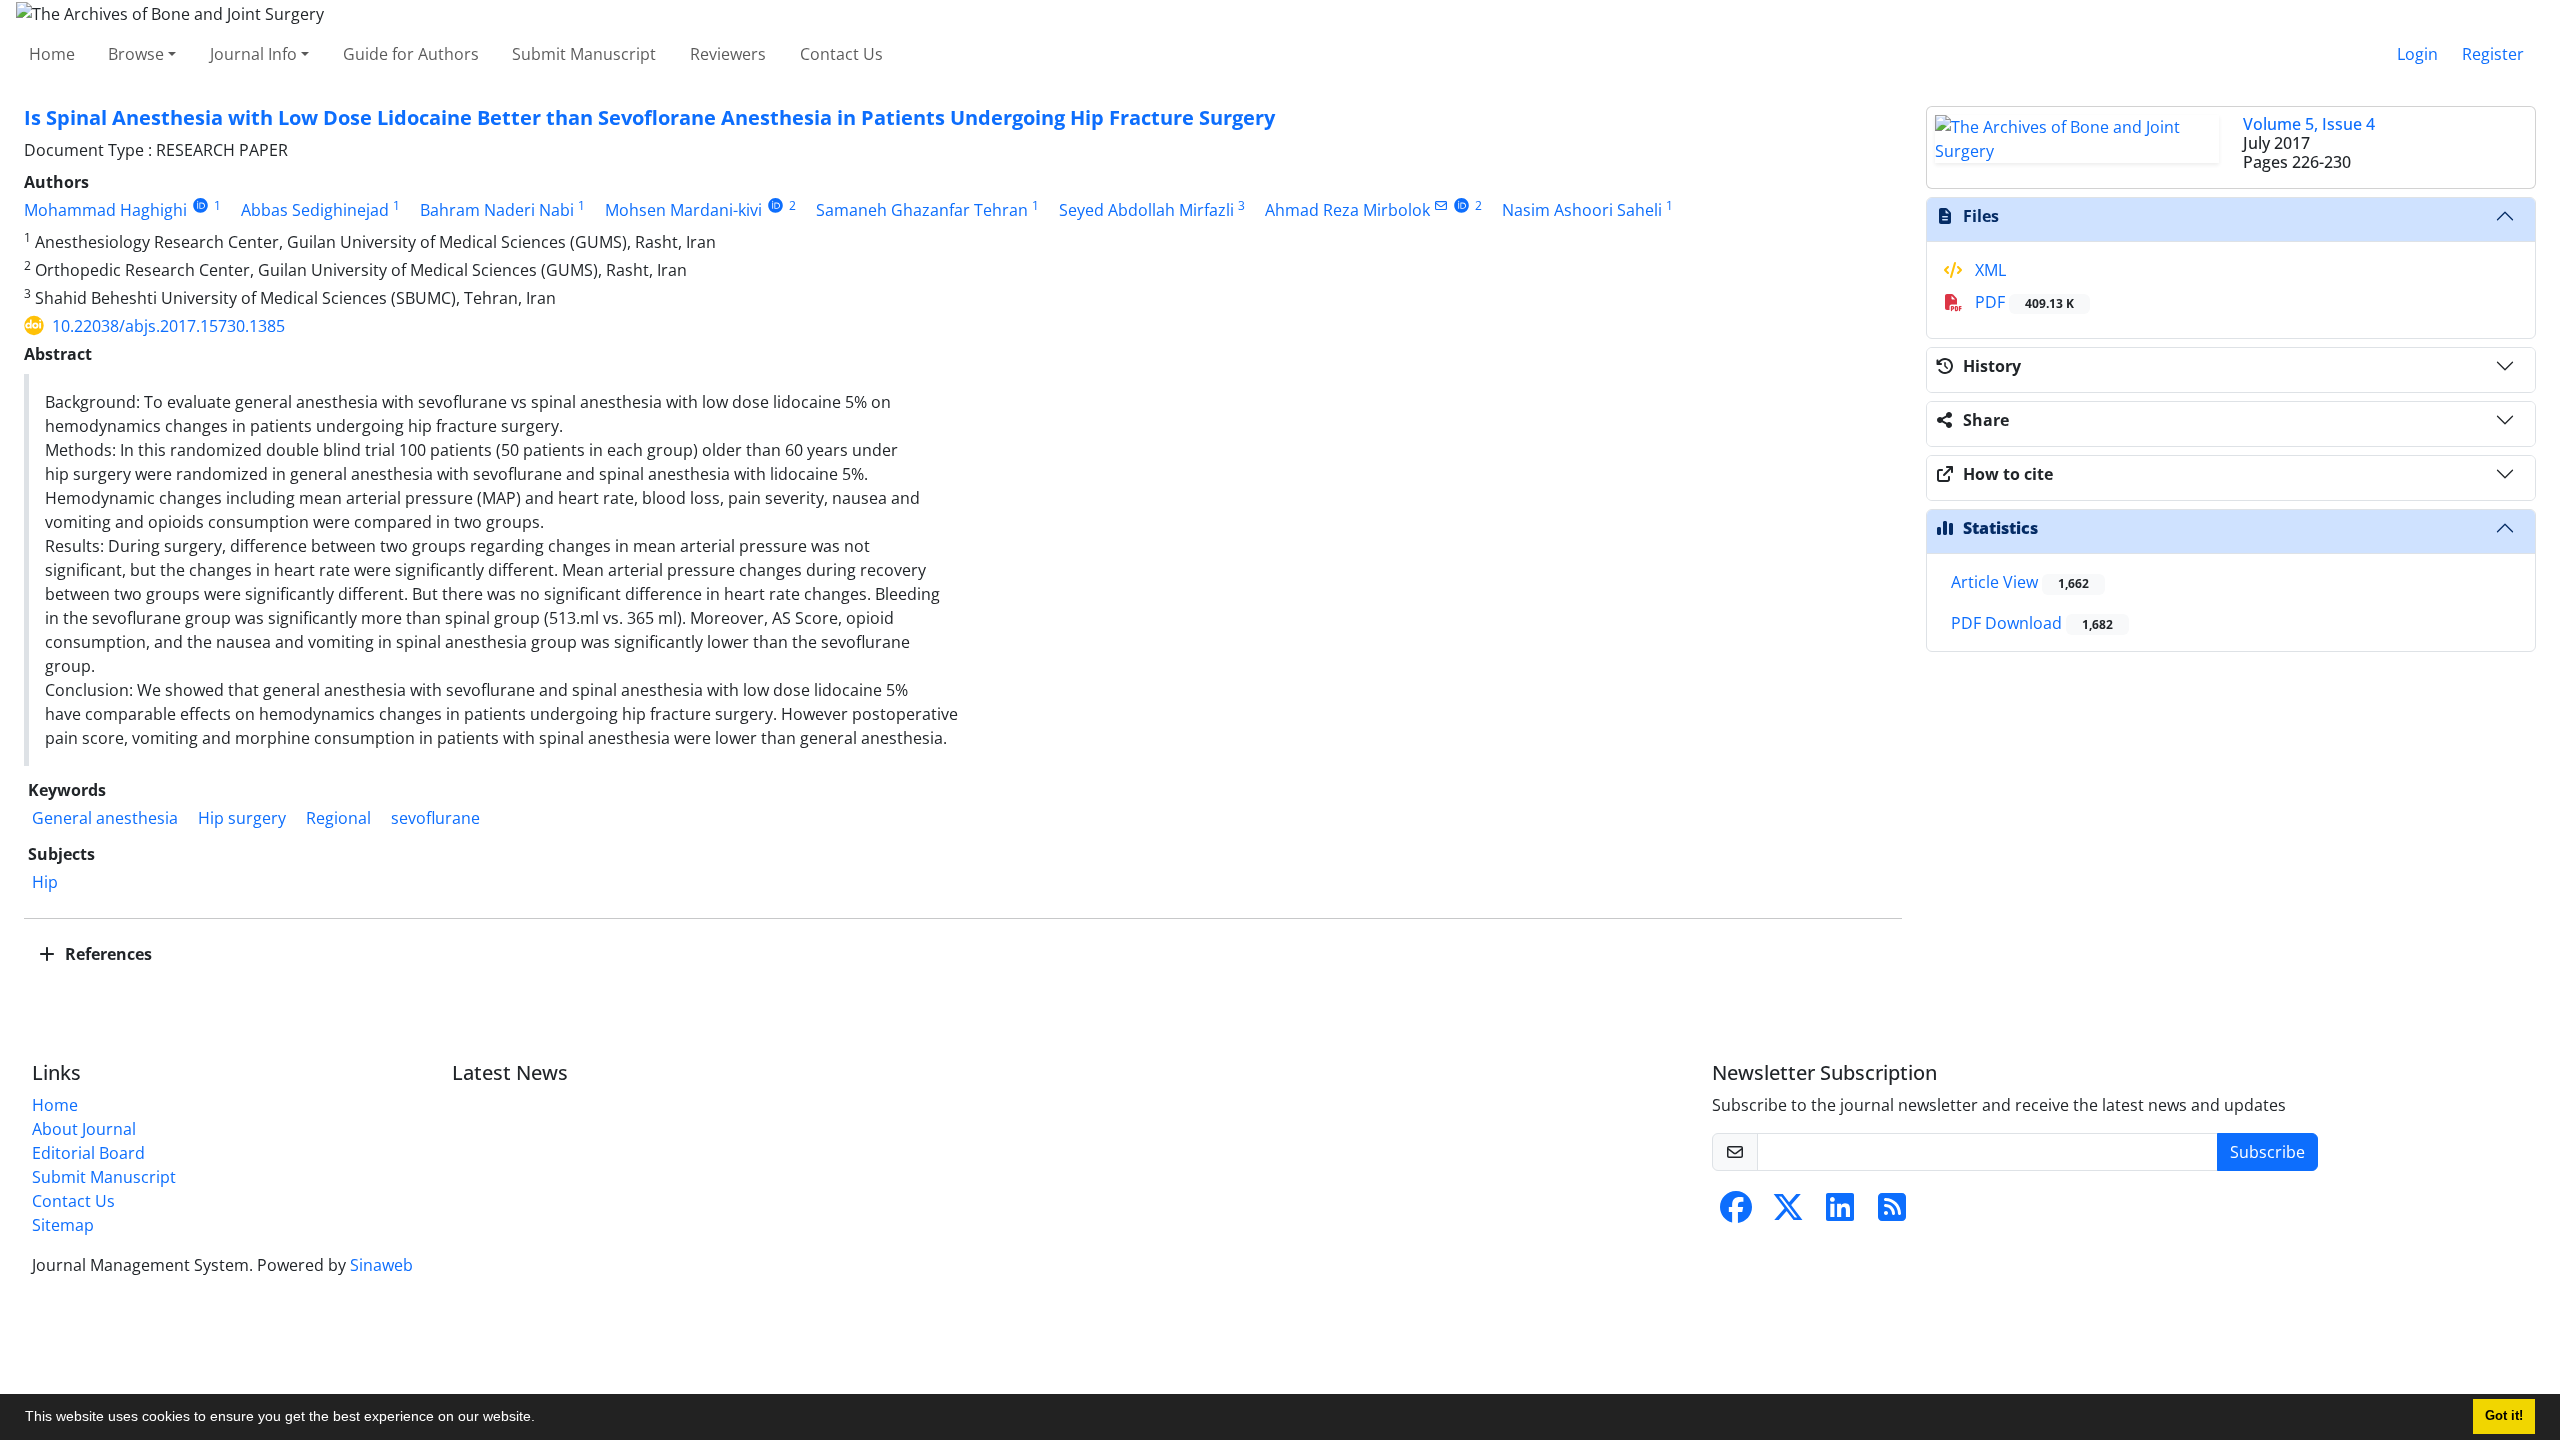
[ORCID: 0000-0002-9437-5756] (775, 205)
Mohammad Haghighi (105, 210)
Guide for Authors (411, 54)
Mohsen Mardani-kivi (683, 210)
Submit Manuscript (584, 54)
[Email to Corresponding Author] (1441, 205)
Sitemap (63, 1225)
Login (2417, 54)
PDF (2022, 302)
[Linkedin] (1840, 1213)
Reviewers (728, 54)
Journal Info (253, 54)
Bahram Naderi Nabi (497, 210)
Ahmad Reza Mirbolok (1347, 210)
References (106, 954)
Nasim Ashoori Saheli (1582, 210)
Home (52, 54)
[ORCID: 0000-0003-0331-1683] (200, 205)
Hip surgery (242, 818)
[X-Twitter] (1788, 1213)
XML (1988, 270)
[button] (542, 1419)
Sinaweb (381, 1265)
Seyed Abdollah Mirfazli (1146, 210)
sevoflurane (435, 818)
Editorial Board (88, 1153)
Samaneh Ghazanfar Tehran (922, 210)
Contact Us (841, 54)
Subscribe (2267, 1152)
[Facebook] (1736, 1213)
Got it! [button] (2504, 1416)
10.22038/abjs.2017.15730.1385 (168, 326)
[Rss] (1892, 1213)
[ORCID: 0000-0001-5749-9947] (1462, 205)
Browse (136, 54)
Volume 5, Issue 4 (2309, 124)
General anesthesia (105, 818)
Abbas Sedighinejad (315, 210)
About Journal (84, 1129)
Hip (45, 882)
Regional (338, 818)
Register (2493, 54)
